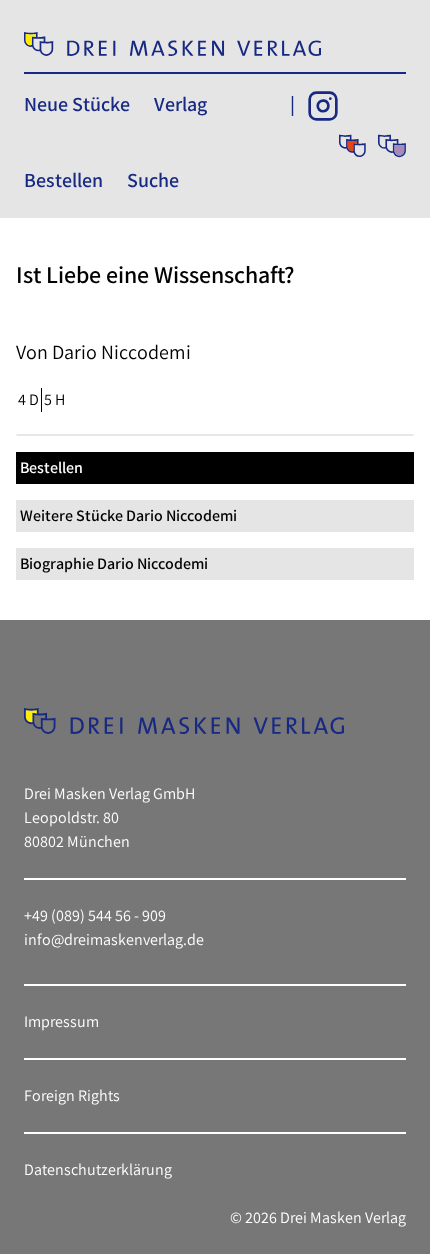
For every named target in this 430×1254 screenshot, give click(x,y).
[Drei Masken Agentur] (392, 146)
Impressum (61, 1021)
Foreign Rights (72, 1095)
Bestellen (63, 180)
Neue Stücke (77, 104)
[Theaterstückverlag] (353, 146)
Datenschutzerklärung (98, 1169)
